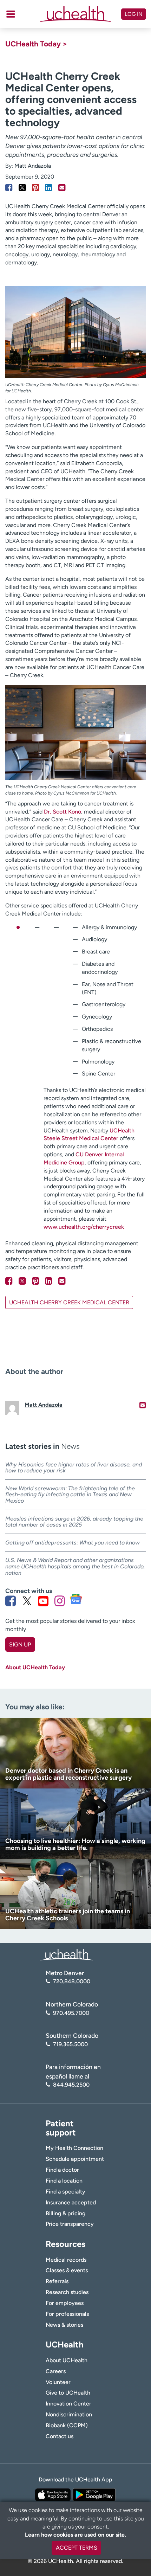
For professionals (67, 2314)
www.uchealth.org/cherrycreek (84, 1227)
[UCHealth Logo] (67, 1954)
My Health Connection (74, 2148)
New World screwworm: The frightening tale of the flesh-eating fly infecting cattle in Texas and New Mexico (70, 1495)
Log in (134, 14)
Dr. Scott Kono (63, 812)
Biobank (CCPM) (67, 2425)
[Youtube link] (43, 1601)
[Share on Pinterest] (36, 188)
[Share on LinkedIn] (49, 188)
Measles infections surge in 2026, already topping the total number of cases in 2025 (74, 1522)
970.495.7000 (71, 2013)
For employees (65, 2303)
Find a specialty (65, 2192)
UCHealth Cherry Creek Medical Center (69, 1302)
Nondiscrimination (69, 2414)
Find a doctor (62, 2170)
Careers (56, 2371)
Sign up (20, 1644)
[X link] (27, 1601)
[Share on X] (22, 188)
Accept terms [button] (77, 2548)
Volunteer (58, 2382)
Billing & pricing (65, 2213)
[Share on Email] (62, 188)
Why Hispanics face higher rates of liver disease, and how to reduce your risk (74, 1468)
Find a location (64, 2181)
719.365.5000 (70, 2044)
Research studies (67, 2292)
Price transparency (70, 2224)
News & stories (64, 2325)
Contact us (60, 2436)
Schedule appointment (75, 2159)
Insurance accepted (71, 2202)
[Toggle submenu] (11, 14)
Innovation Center (68, 2404)
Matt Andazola (33, 166)
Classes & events (67, 2270)
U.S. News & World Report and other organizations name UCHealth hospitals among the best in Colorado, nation (75, 1566)
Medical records (66, 2260)
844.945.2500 (71, 2085)
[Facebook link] (11, 1601)
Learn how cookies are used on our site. (75, 2535)
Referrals (57, 2281)
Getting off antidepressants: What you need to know (73, 1543)
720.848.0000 (72, 1981)
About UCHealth (67, 2360)
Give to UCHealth (68, 2393)
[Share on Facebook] (9, 188)
